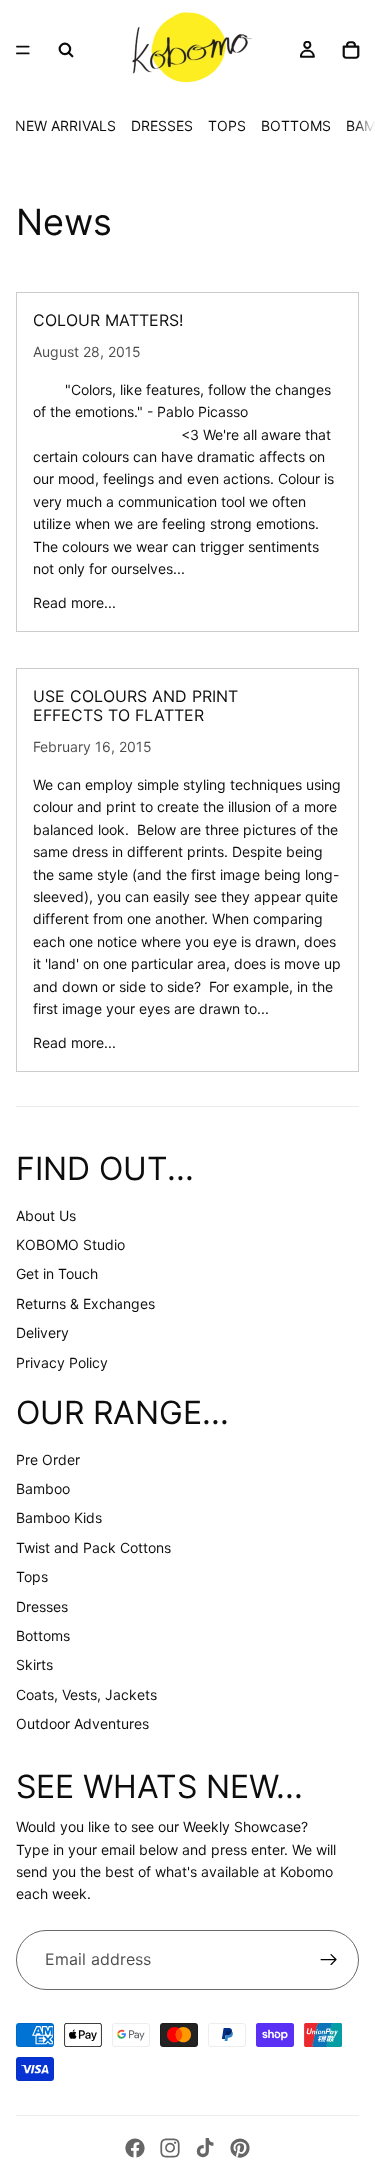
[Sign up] (329, 1960)
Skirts (34, 1664)
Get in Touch (57, 1273)
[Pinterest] (240, 2148)
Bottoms (43, 1635)
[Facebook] (135, 2148)
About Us (46, 1215)
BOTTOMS (296, 125)
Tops (32, 1576)
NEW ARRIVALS (65, 125)
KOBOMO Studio (70, 1244)
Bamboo (43, 1488)
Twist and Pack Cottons (93, 1547)
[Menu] (23, 50)
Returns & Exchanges (85, 1303)
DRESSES (162, 125)
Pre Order (48, 1459)
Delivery (42, 1332)
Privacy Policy (62, 1362)
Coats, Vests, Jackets (86, 1694)
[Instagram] (170, 2148)
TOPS (227, 125)
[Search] (66, 50)
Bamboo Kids (59, 1517)
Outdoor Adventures (82, 1723)
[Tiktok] (205, 2148)
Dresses (42, 1606)
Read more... (74, 602)
